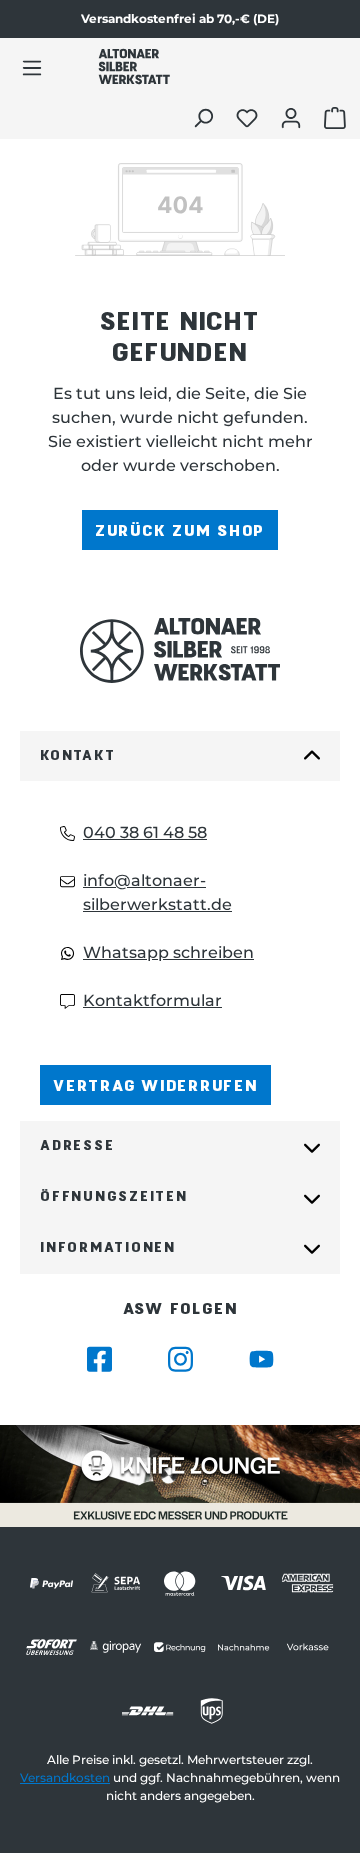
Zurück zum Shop (180, 529)
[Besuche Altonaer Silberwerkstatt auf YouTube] (261, 1359)
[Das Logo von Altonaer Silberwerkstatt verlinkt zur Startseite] (180, 650)
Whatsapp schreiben (168, 952)
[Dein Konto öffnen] (293, 117)
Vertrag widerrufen (155, 1084)
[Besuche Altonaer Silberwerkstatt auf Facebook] (99, 1359)
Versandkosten (65, 1777)
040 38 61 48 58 (145, 832)
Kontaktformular (152, 1000)
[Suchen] (205, 117)
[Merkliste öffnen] (249, 117)
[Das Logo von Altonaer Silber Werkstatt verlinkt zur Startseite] (134, 66)
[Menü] (32, 67)
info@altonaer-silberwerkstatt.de (157, 892)
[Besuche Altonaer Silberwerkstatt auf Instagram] (180, 1359)
